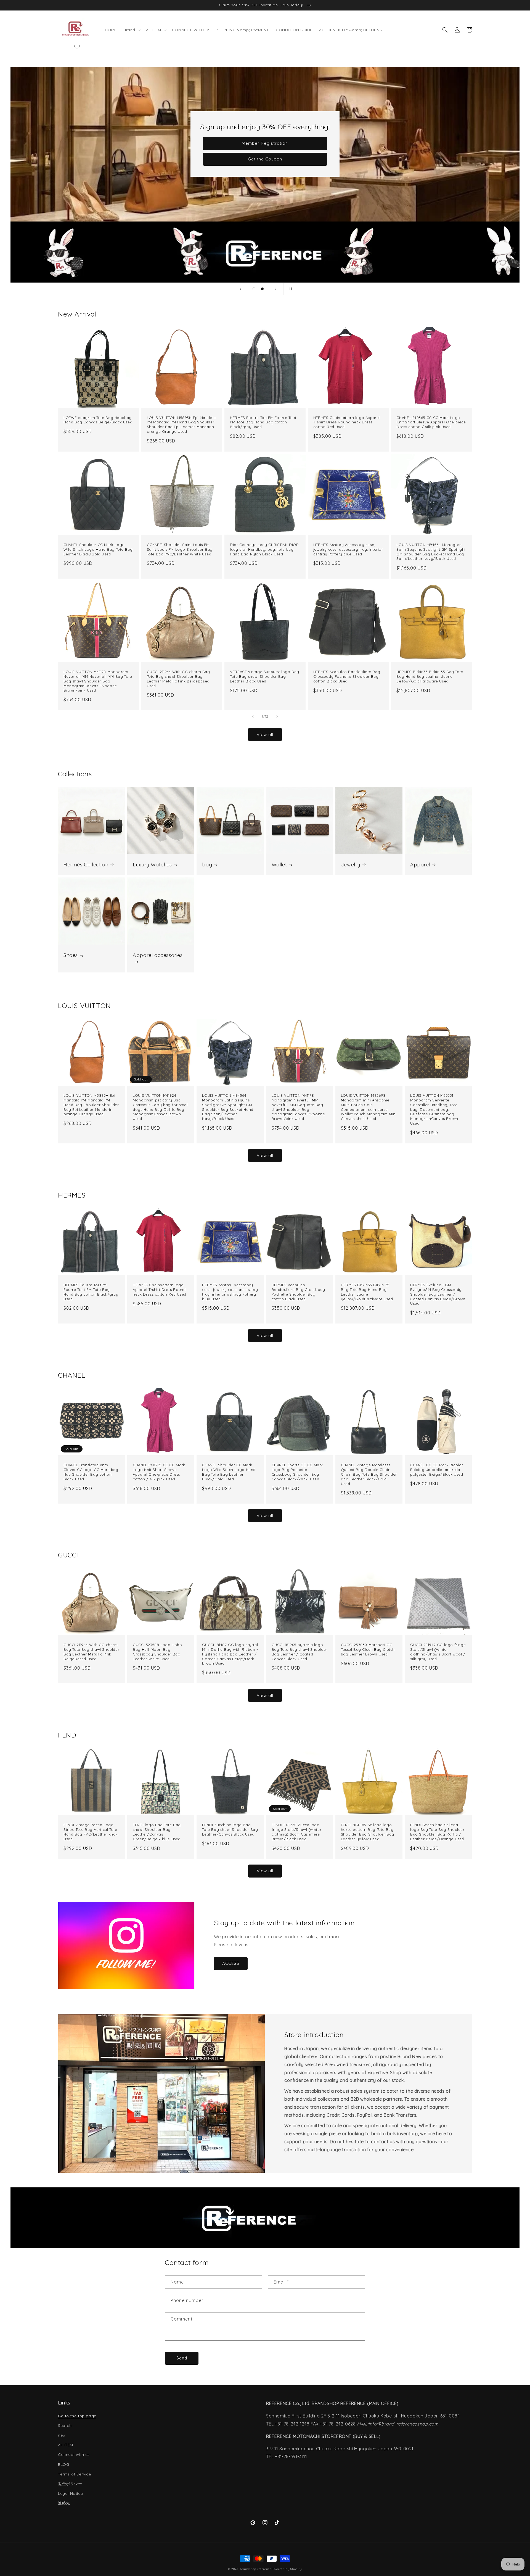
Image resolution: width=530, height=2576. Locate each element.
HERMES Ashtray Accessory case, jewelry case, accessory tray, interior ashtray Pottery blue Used (348, 549)
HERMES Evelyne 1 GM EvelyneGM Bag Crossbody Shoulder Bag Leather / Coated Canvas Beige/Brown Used (438, 1294)
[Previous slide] (240, 289)
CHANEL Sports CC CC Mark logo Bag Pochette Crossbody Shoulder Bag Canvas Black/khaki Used (297, 1472)
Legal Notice (70, 2493)
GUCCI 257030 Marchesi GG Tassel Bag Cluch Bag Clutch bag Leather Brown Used (368, 1649)
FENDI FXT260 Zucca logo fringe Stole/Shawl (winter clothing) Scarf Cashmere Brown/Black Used (297, 1832)
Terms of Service (75, 2474)
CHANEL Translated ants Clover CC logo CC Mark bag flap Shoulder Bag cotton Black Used (91, 1472)
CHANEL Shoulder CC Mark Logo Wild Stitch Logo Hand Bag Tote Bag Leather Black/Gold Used (98, 549)
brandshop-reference (255, 2569)
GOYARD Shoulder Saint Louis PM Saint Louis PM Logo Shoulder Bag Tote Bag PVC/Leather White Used (180, 549)
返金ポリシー (70, 2484)
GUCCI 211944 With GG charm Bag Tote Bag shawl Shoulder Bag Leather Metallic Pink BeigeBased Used (178, 679)
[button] (131, 30)
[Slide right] (277, 716)
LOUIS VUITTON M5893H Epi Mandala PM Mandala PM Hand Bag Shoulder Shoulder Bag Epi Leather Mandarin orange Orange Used (181, 425)
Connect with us (74, 2454)
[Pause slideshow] (290, 289)
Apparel (420, 865)
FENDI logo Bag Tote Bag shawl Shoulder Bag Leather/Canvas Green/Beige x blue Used (157, 1832)
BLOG (63, 2464)
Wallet (279, 865)
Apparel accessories (158, 955)
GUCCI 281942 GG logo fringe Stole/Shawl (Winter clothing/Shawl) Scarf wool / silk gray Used (438, 1652)
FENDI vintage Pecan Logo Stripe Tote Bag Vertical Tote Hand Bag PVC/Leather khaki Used (91, 1832)
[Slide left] (253, 716)
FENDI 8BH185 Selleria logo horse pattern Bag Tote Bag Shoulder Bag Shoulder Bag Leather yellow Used (368, 1832)
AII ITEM (66, 2445)
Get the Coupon (265, 159)
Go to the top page (77, 2416)
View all (265, 735)
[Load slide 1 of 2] (254, 289)
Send (182, 2358)
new (62, 2435)
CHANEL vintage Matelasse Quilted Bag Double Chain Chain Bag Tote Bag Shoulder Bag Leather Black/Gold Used (369, 1474)
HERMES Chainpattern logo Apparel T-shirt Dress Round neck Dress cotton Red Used (347, 422)
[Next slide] (276, 289)
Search (65, 2425)
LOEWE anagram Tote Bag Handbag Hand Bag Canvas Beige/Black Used (98, 420)
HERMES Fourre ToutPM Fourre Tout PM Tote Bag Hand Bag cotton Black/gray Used (263, 422)
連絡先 (64, 2503)
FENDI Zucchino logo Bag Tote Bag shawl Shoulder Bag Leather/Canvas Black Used (230, 1829)
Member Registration (265, 143)
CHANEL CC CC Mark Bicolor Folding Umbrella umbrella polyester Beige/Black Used (437, 1470)
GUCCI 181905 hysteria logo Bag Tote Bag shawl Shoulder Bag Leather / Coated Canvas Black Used (300, 1652)
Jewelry (351, 865)
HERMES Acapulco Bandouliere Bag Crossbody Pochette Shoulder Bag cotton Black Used (347, 676)
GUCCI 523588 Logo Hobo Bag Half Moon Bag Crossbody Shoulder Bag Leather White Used (157, 1652)
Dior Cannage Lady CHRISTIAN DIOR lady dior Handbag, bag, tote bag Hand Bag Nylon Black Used (264, 549)
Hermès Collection (86, 865)
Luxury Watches (152, 865)
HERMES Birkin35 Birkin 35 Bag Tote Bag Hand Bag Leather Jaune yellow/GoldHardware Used (430, 676)
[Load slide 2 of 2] (262, 289)
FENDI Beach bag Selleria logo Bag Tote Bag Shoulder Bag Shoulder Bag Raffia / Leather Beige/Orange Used (437, 1832)
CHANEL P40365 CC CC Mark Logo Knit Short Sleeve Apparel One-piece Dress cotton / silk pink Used (431, 422)
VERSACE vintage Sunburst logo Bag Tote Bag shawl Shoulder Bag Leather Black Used (265, 676)
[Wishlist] (77, 47)
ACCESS (231, 1963)
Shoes (71, 955)
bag (207, 865)
